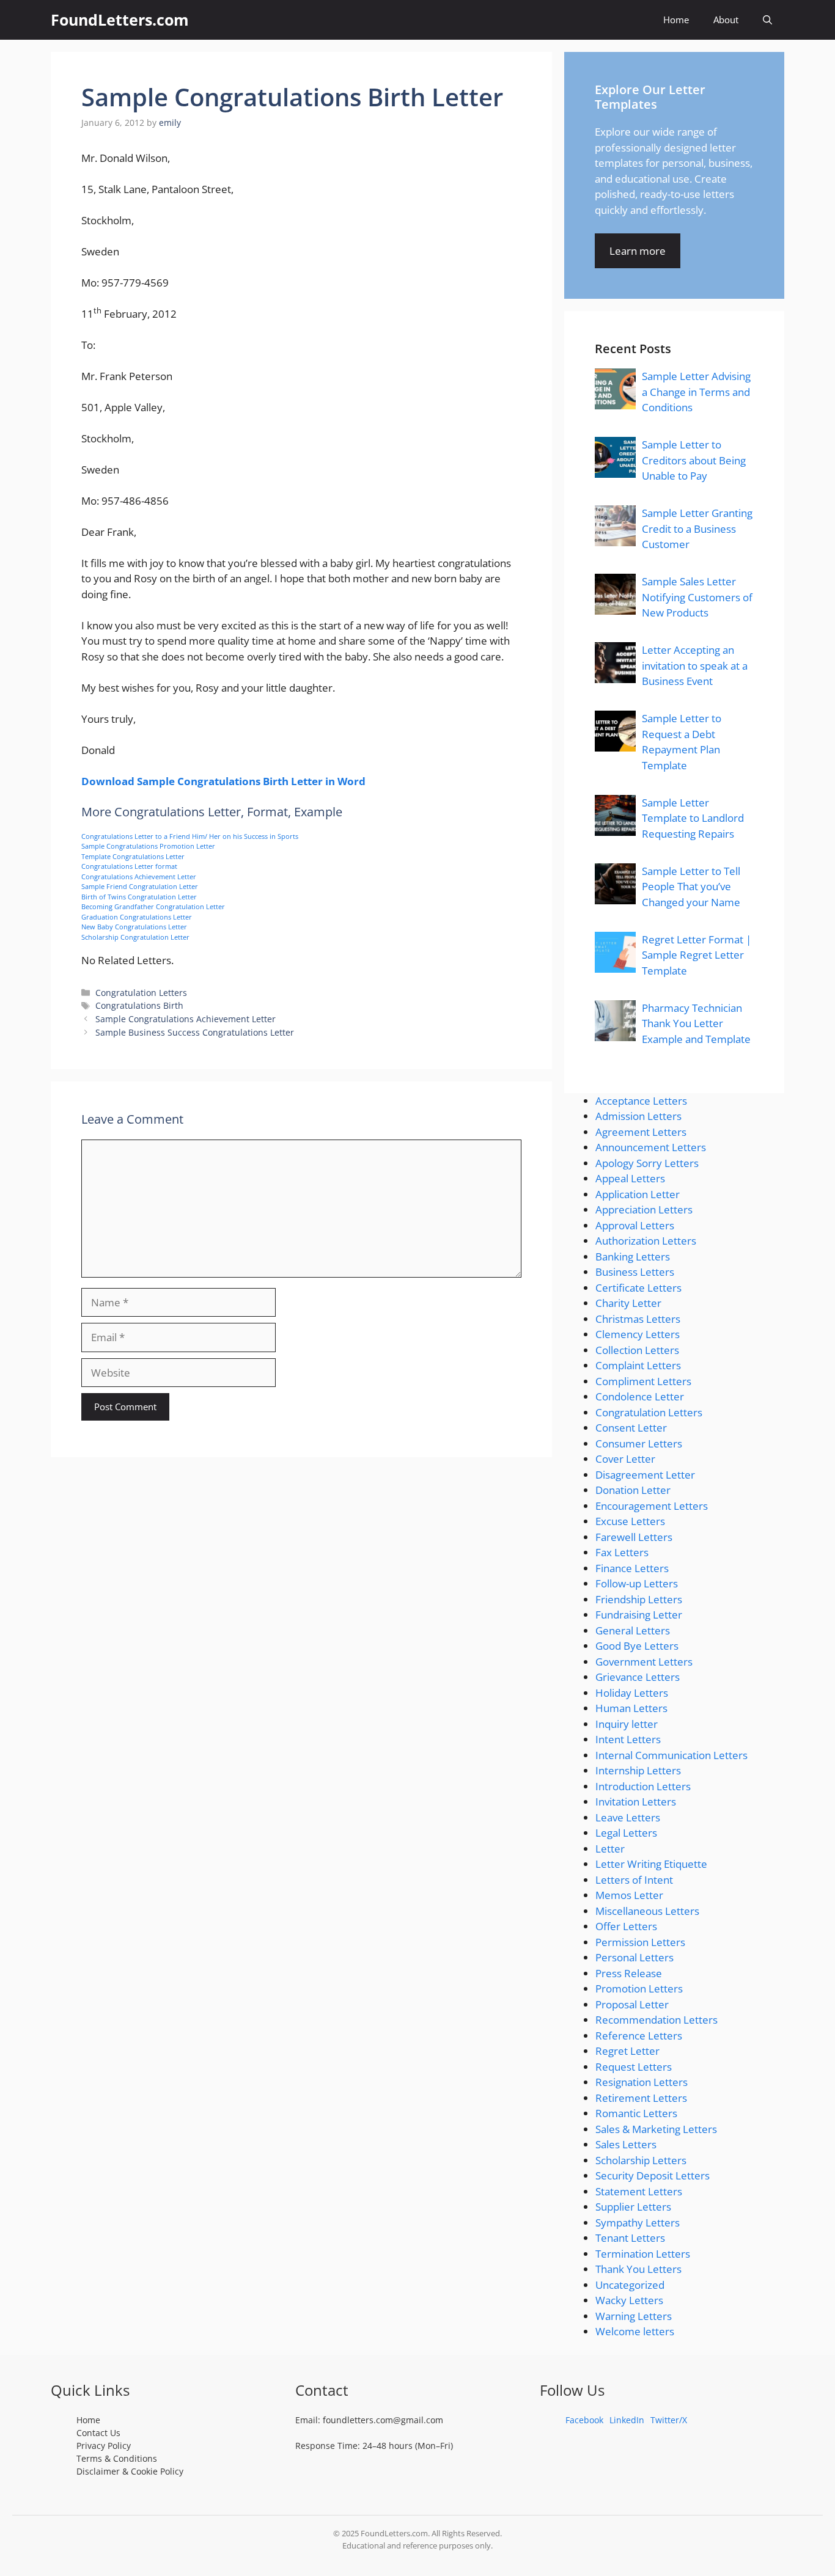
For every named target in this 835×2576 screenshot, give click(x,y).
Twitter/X (669, 2420)
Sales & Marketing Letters (656, 2129)
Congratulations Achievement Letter (139, 876)
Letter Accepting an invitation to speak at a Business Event (695, 665)
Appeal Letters (630, 1178)
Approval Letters (635, 1225)
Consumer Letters (639, 1444)
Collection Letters (637, 1350)
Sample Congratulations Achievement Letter (186, 1019)
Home (676, 20)
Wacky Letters (629, 2300)
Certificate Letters (638, 1288)
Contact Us (98, 2433)
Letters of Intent (634, 1880)
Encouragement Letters (652, 1506)
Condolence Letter (640, 1396)
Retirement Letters (641, 2098)
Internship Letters (638, 1770)
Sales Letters (626, 2144)
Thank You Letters (638, 2269)
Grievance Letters (638, 1677)
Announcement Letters (651, 1147)
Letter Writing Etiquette (651, 1864)
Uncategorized (630, 2285)
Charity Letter (628, 1303)
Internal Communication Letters (671, 1755)
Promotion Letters (639, 1989)
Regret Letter (627, 2051)
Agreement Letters (641, 1132)
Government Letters (644, 1662)
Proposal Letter (632, 2004)
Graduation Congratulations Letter (137, 917)
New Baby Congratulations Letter (134, 927)
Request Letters (634, 2067)
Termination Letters (643, 2254)
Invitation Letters (636, 1802)
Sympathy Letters (638, 2223)
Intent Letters (628, 1739)
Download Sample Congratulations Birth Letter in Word (223, 781)
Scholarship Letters (641, 2160)
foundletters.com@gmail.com (383, 2420)
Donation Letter (633, 1490)
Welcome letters (635, 2331)
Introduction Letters (643, 1786)
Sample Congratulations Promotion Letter (148, 846)
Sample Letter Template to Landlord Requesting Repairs (693, 818)
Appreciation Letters (644, 1209)
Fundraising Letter (639, 1615)
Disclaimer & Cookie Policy (130, 2471)
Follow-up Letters (637, 1583)
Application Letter (638, 1194)
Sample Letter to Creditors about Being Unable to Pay (694, 460)
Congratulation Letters (141, 993)
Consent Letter (631, 1428)
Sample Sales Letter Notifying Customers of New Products (697, 597)
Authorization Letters (646, 1241)
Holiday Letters (632, 1693)
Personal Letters (635, 1957)
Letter (610, 1849)
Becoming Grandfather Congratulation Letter (153, 906)
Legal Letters (626, 1833)
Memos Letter (629, 1895)
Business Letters (635, 1272)
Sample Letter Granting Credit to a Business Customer (697, 529)
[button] (767, 20)
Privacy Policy (104, 2446)
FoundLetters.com (120, 20)
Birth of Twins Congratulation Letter (139, 897)
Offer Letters (626, 1926)
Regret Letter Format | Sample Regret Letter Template (697, 955)
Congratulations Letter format (129, 866)
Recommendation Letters (657, 2020)
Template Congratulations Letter (133, 856)
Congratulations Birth (139, 1005)
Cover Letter (625, 1459)
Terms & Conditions (117, 2458)
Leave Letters (628, 1817)
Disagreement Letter (645, 1475)
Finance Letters (632, 1568)
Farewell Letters (634, 1537)
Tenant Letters (630, 2238)
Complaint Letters (638, 1365)
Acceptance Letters (641, 1101)
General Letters (633, 1630)
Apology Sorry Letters (647, 1163)
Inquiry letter (627, 1724)
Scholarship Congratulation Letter (135, 937)
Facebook (584, 2420)
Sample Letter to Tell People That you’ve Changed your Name (691, 887)
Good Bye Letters (637, 1646)
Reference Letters (639, 2036)
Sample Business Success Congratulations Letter (195, 1032)
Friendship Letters (639, 1599)
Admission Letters (638, 1116)
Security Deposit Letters (653, 2175)
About (726, 20)
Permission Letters (640, 1942)
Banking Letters (633, 1257)
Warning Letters (634, 2316)
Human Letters (631, 1708)
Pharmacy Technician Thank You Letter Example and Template (696, 1023)
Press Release (629, 1973)
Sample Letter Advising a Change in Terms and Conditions (696, 392)
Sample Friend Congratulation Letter (140, 886)
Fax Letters (622, 1552)
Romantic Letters (636, 2113)
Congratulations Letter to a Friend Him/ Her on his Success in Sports (190, 836)
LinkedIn (627, 2420)
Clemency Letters (638, 1334)
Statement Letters (639, 2191)
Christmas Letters (638, 1319)
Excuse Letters (630, 1521)
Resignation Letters (642, 2082)
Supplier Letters (633, 2207)
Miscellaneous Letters (647, 1911)
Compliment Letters (643, 1381)
